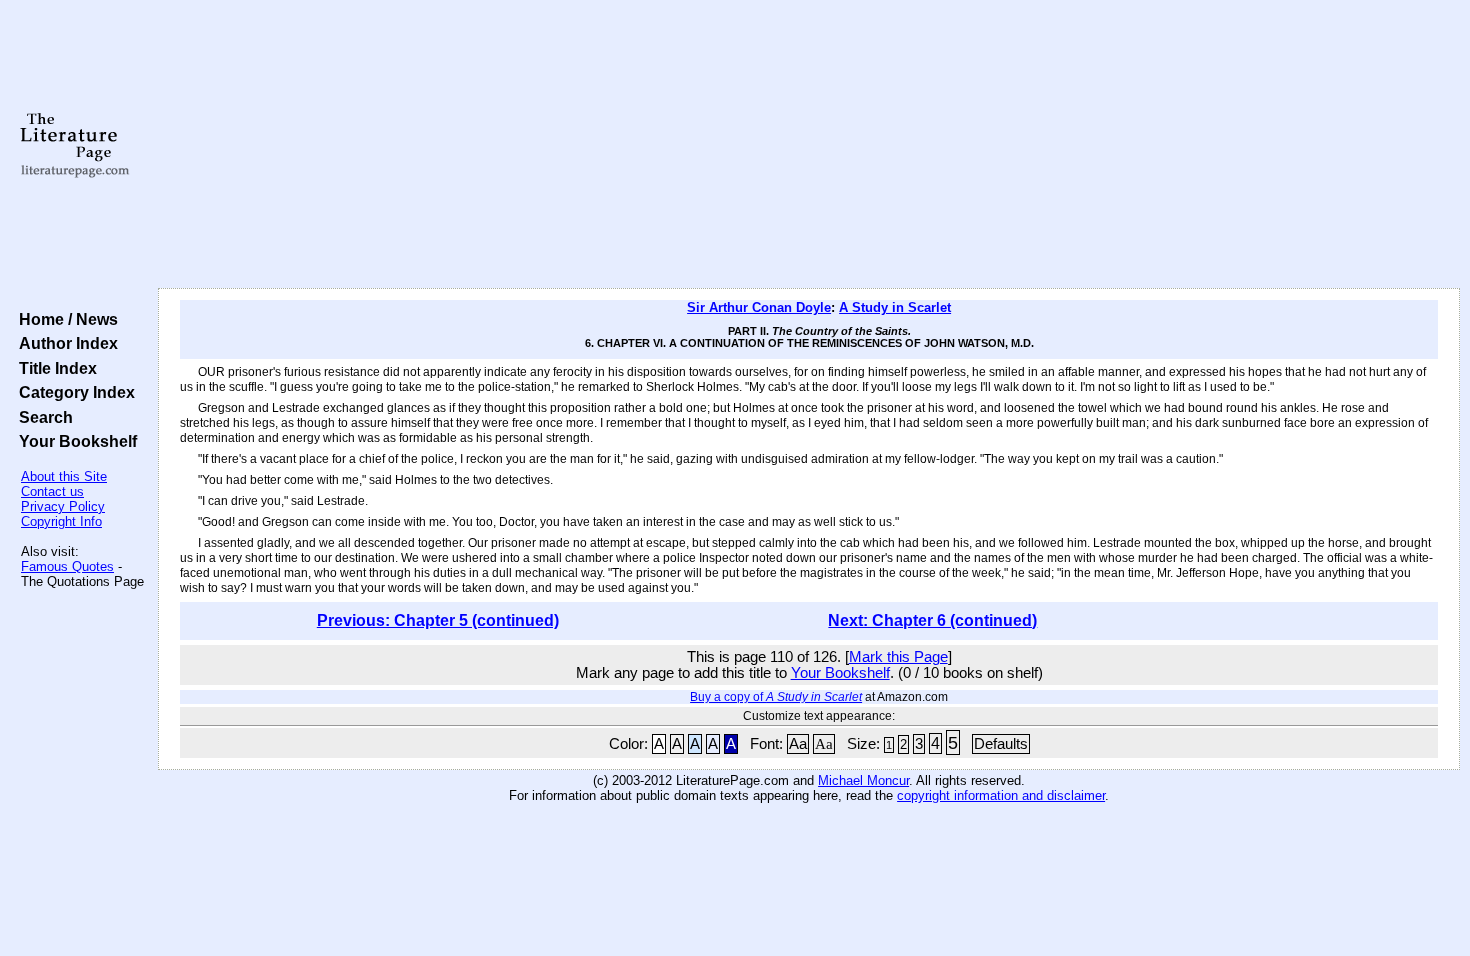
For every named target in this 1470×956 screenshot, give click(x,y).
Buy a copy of (776, 697)
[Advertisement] (809, 145)
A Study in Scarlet (895, 307)
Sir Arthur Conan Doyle (759, 307)
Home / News (64, 319)
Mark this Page (898, 657)
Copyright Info (61, 521)
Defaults (1001, 744)
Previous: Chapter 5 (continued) (438, 620)
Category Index (73, 392)
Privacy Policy (63, 506)
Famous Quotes (67, 566)
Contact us (52, 491)
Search (42, 417)
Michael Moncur (863, 780)
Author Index (64, 343)
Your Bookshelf (74, 441)
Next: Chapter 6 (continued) (932, 620)
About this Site (64, 476)
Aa (798, 744)
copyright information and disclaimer (1001, 795)
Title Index (54, 368)
